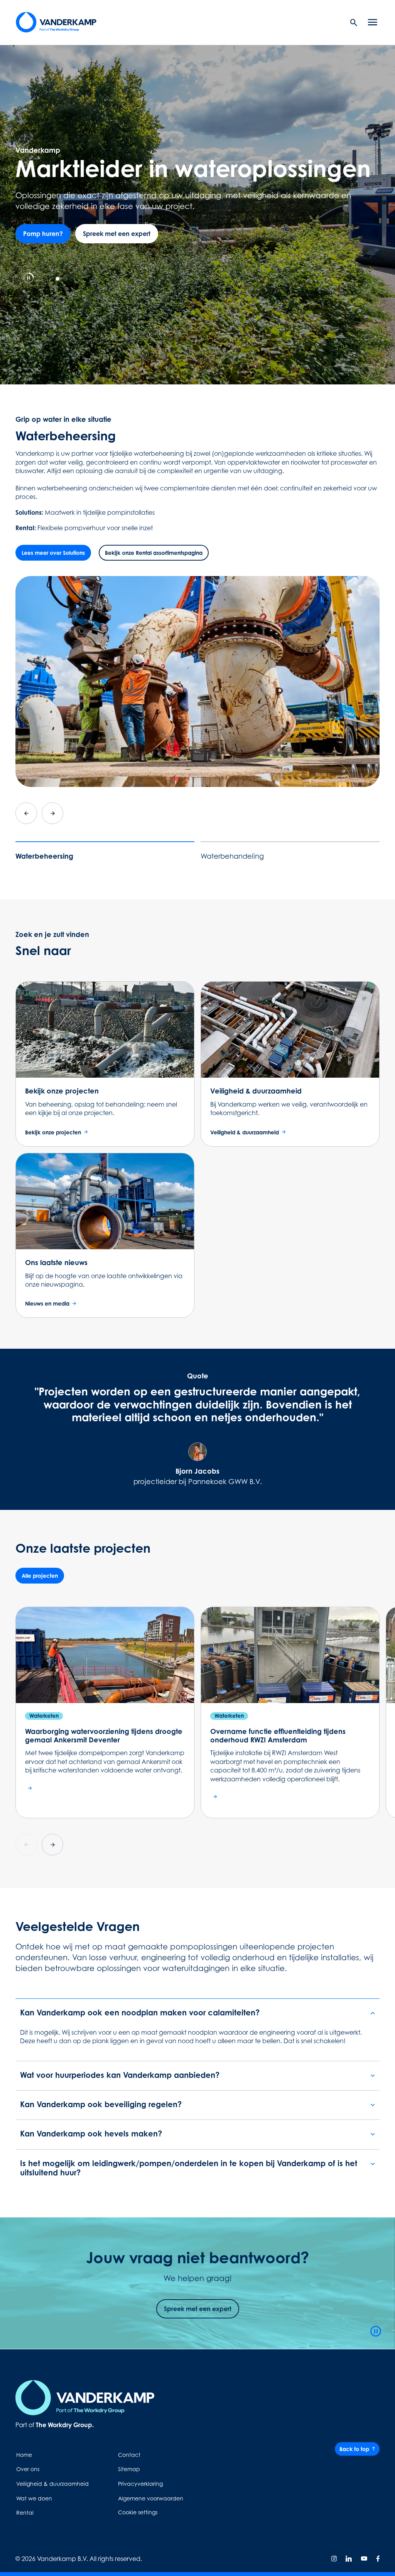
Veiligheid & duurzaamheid (52, 2484)
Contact (129, 2455)
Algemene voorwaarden (151, 2498)
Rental (25, 2513)
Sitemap (129, 2469)
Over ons (28, 2469)
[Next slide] (52, 813)
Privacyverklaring (140, 2484)
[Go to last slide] (26, 813)
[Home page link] (56, 22)
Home (24, 2455)
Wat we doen (34, 2498)
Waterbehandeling (232, 856)
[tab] (41, 279)
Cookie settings (138, 2512)
